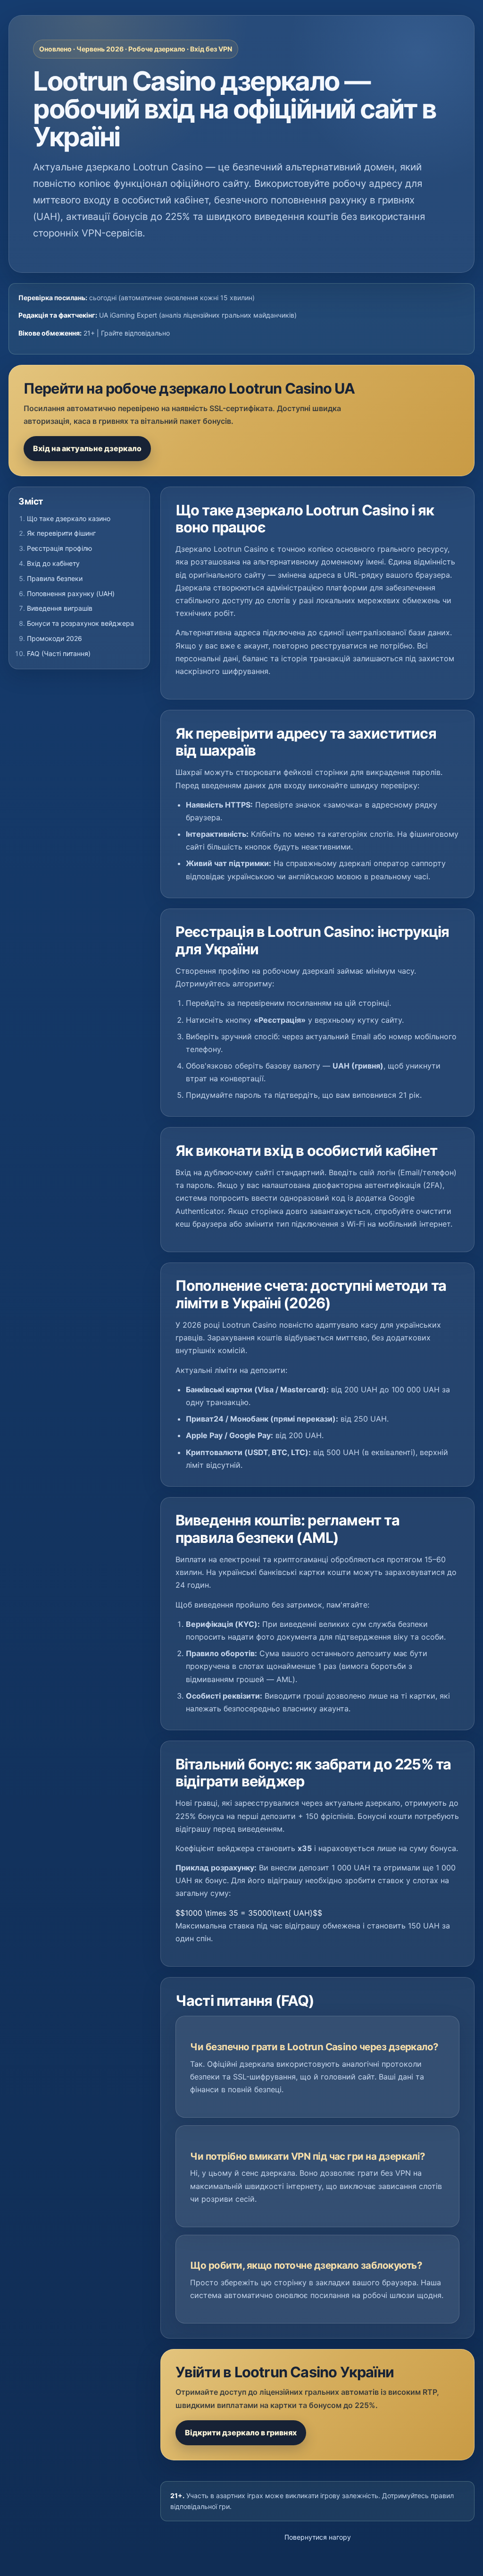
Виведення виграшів (60, 608)
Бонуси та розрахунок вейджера (80, 623)
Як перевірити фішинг (61, 533)
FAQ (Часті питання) (59, 653)
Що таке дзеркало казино (69, 518)
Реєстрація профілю (59, 548)
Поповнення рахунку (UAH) (71, 593)
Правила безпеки (55, 578)
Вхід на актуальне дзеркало (87, 448)
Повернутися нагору (318, 2537)
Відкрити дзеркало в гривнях (241, 2433)
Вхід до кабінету (53, 563)
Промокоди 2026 (54, 638)
